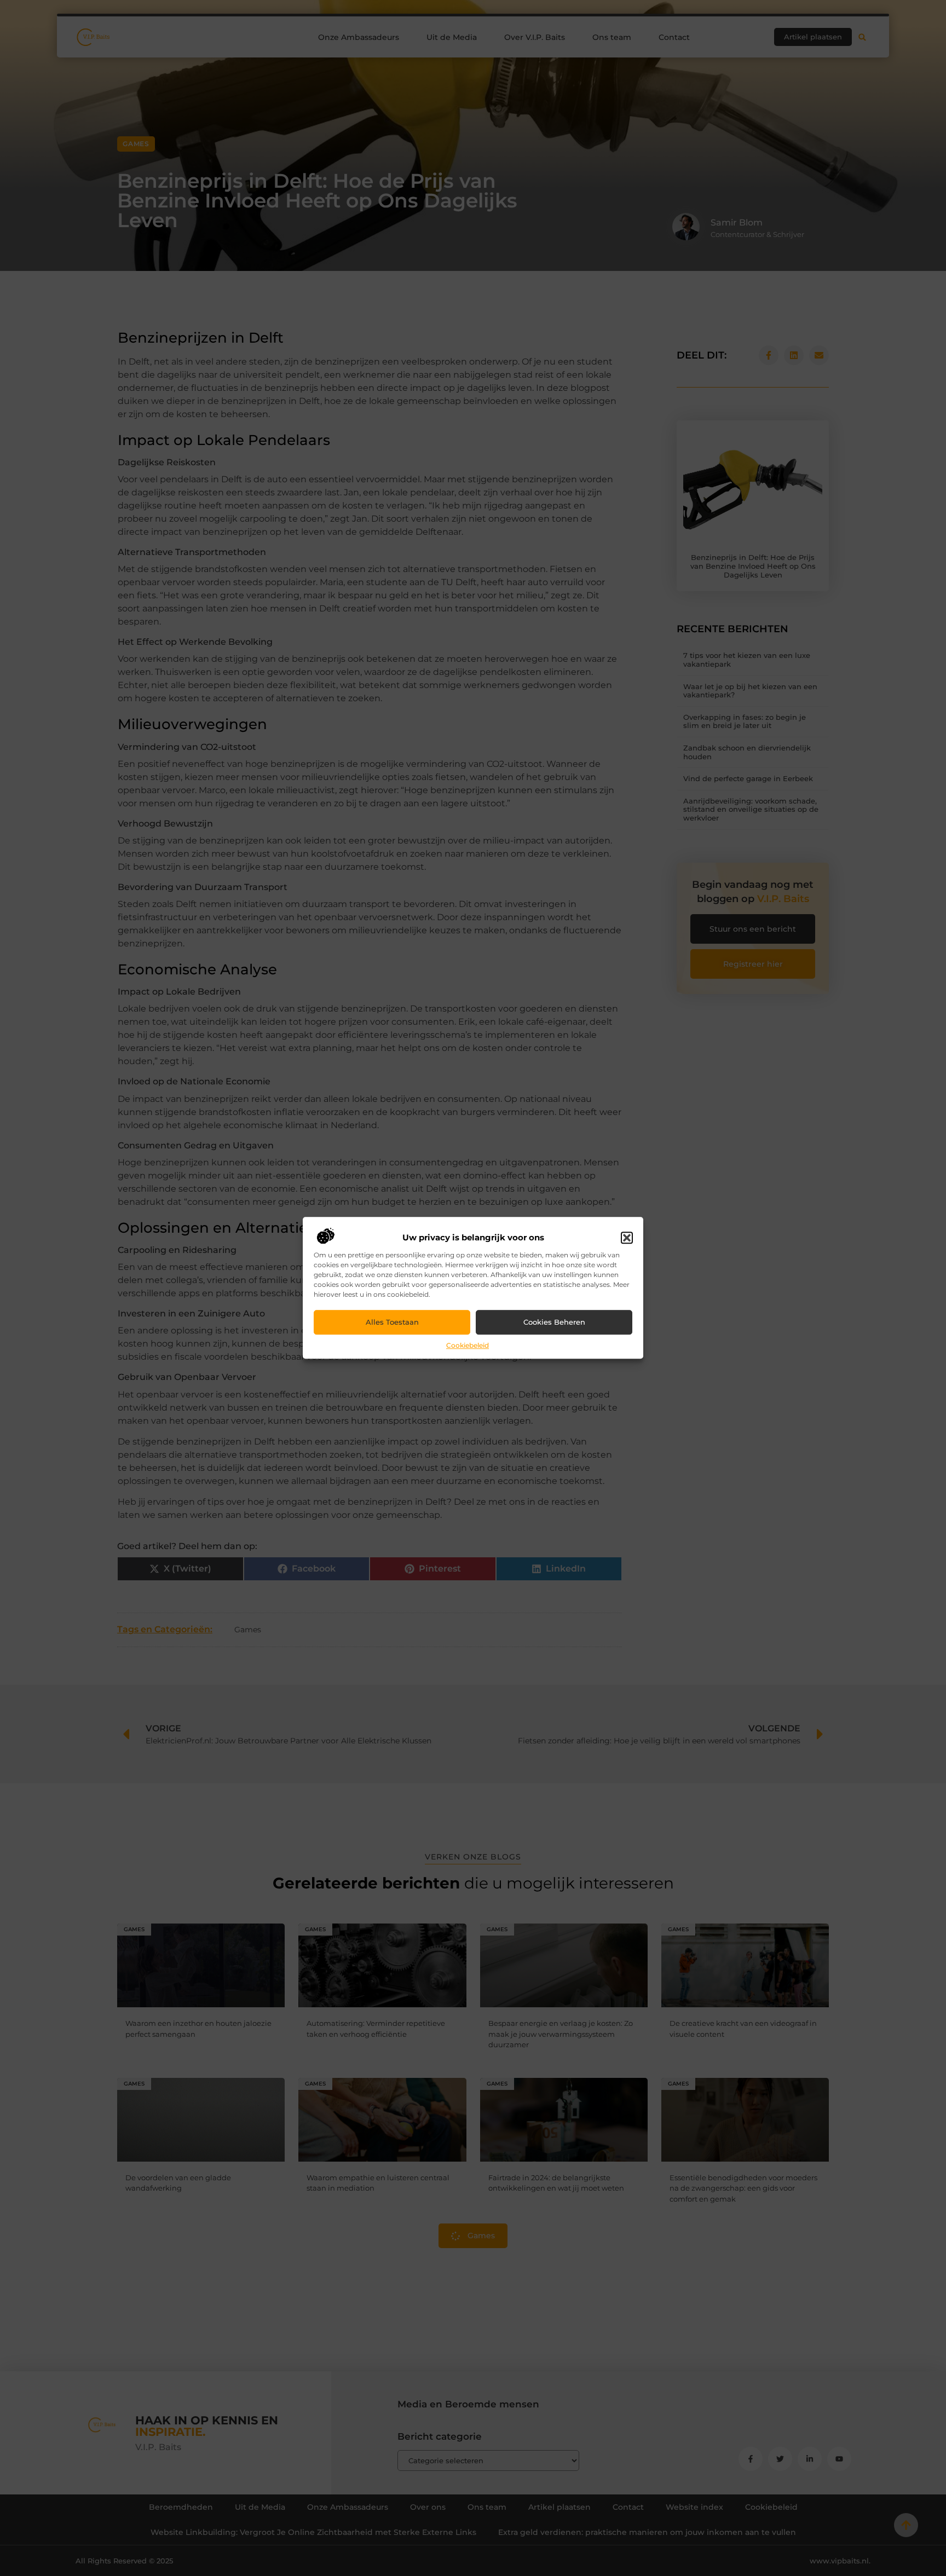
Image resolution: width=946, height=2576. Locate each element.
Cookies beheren (554, 1322)
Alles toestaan (392, 1322)
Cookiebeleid (468, 1345)
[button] (627, 1238)
